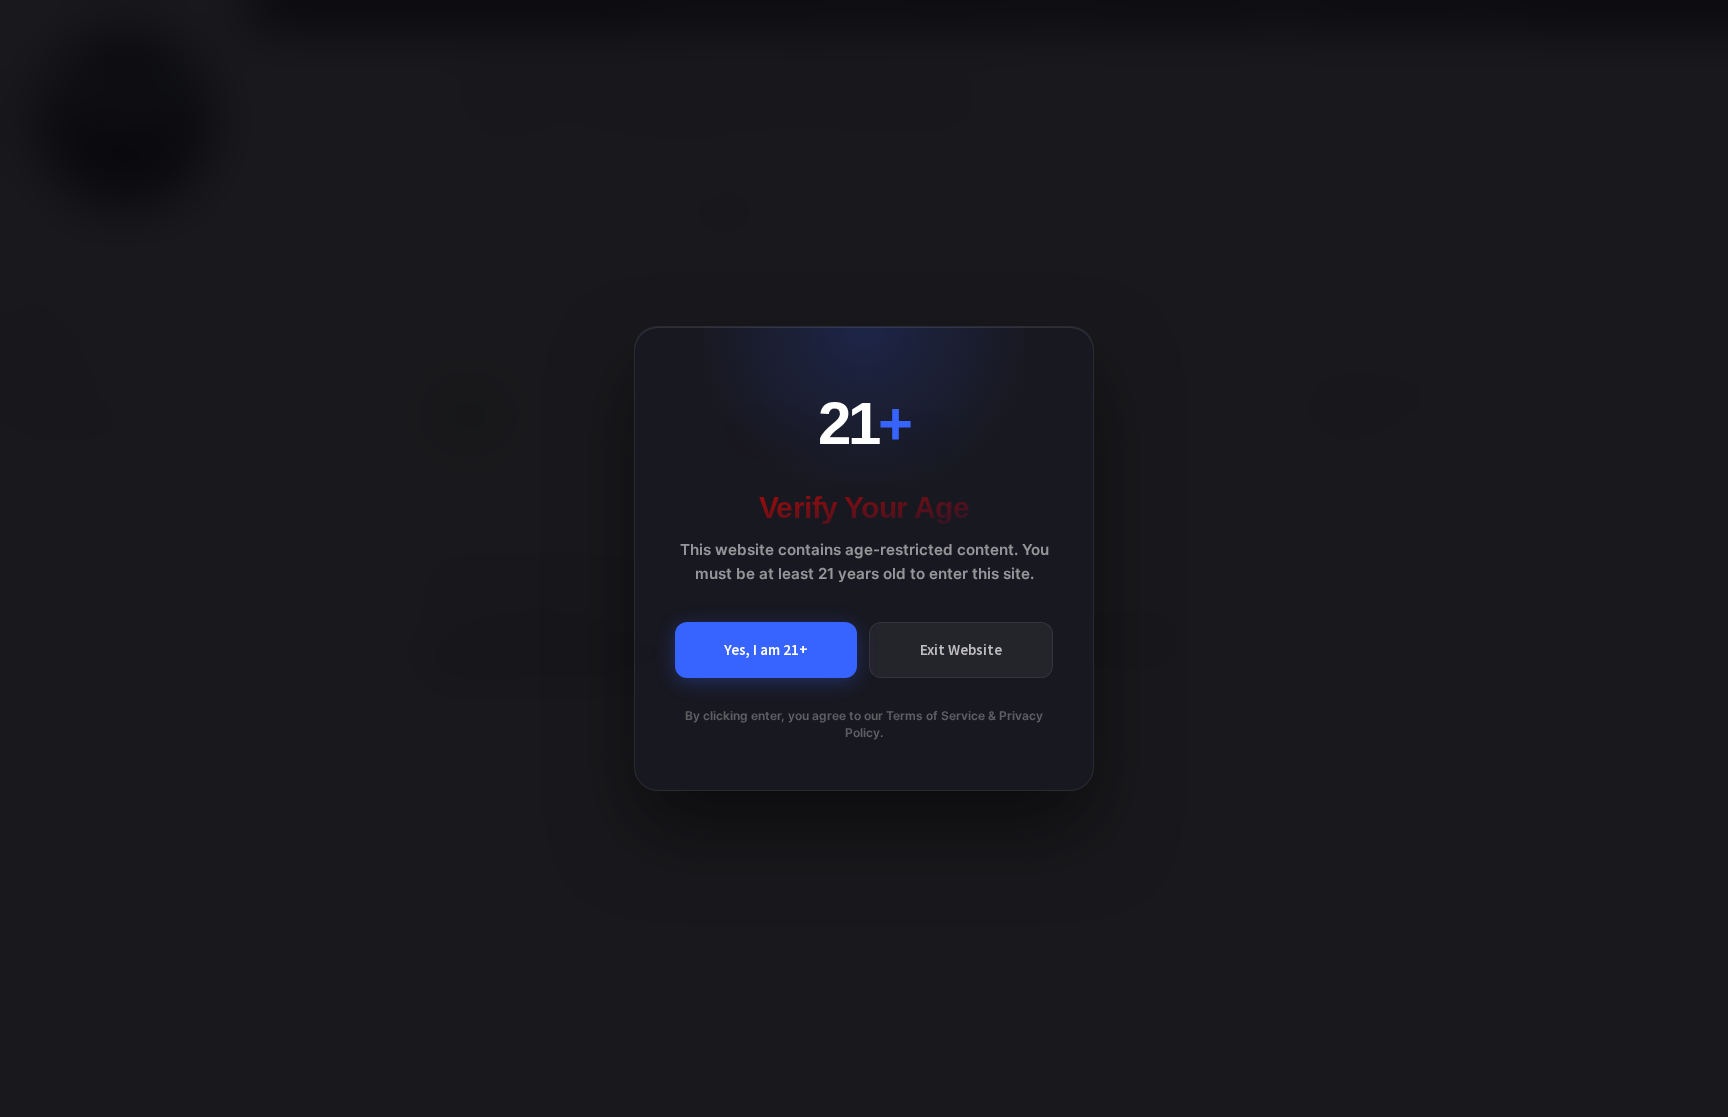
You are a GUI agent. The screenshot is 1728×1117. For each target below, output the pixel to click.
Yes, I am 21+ (766, 649)
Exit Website (961, 649)
